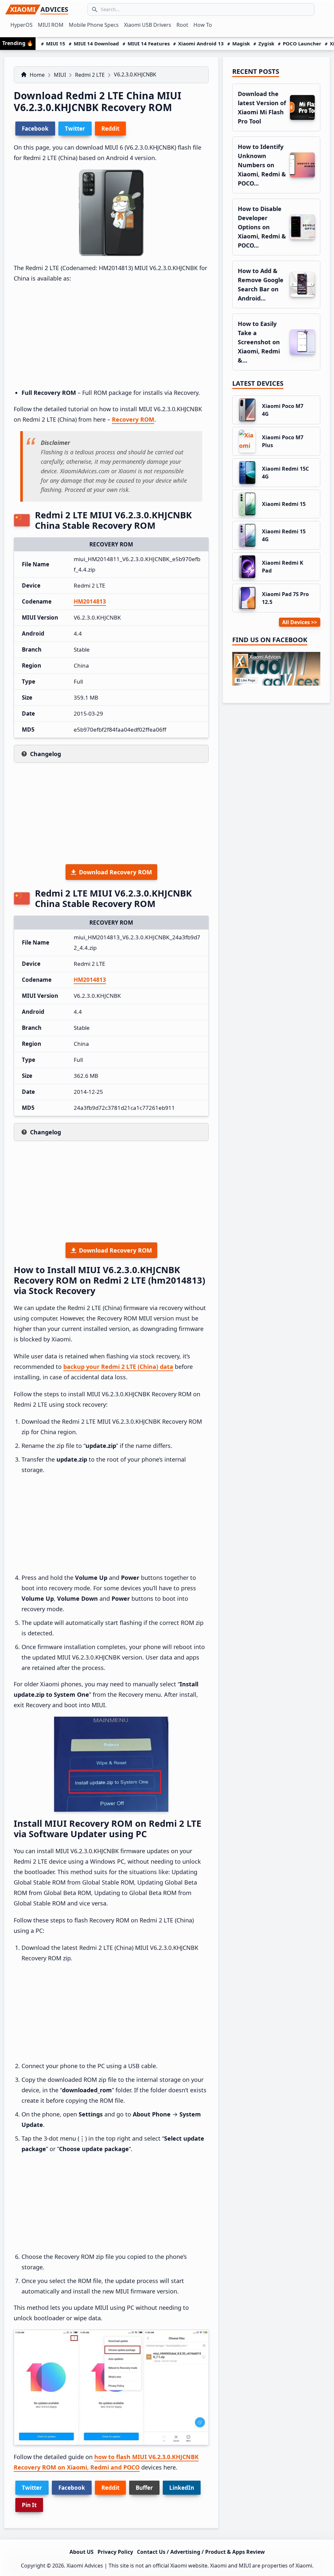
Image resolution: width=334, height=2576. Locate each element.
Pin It (29, 2505)
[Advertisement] (111, 336)
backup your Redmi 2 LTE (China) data (118, 1367)
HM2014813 (90, 601)
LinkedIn (182, 2488)
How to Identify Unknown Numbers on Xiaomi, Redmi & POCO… (262, 165)
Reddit (110, 2488)
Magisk (241, 43)
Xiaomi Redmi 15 (284, 504)
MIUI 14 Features (149, 43)
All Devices (296, 622)
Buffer (144, 2488)
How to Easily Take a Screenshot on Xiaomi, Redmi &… (259, 342)
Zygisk (266, 43)
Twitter (32, 2488)
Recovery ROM (133, 419)
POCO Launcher (302, 43)
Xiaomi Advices (85, 2566)
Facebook (72, 2488)
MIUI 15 (56, 43)
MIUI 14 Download (96, 43)
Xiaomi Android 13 (201, 43)
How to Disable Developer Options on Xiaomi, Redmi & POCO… (262, 227)
